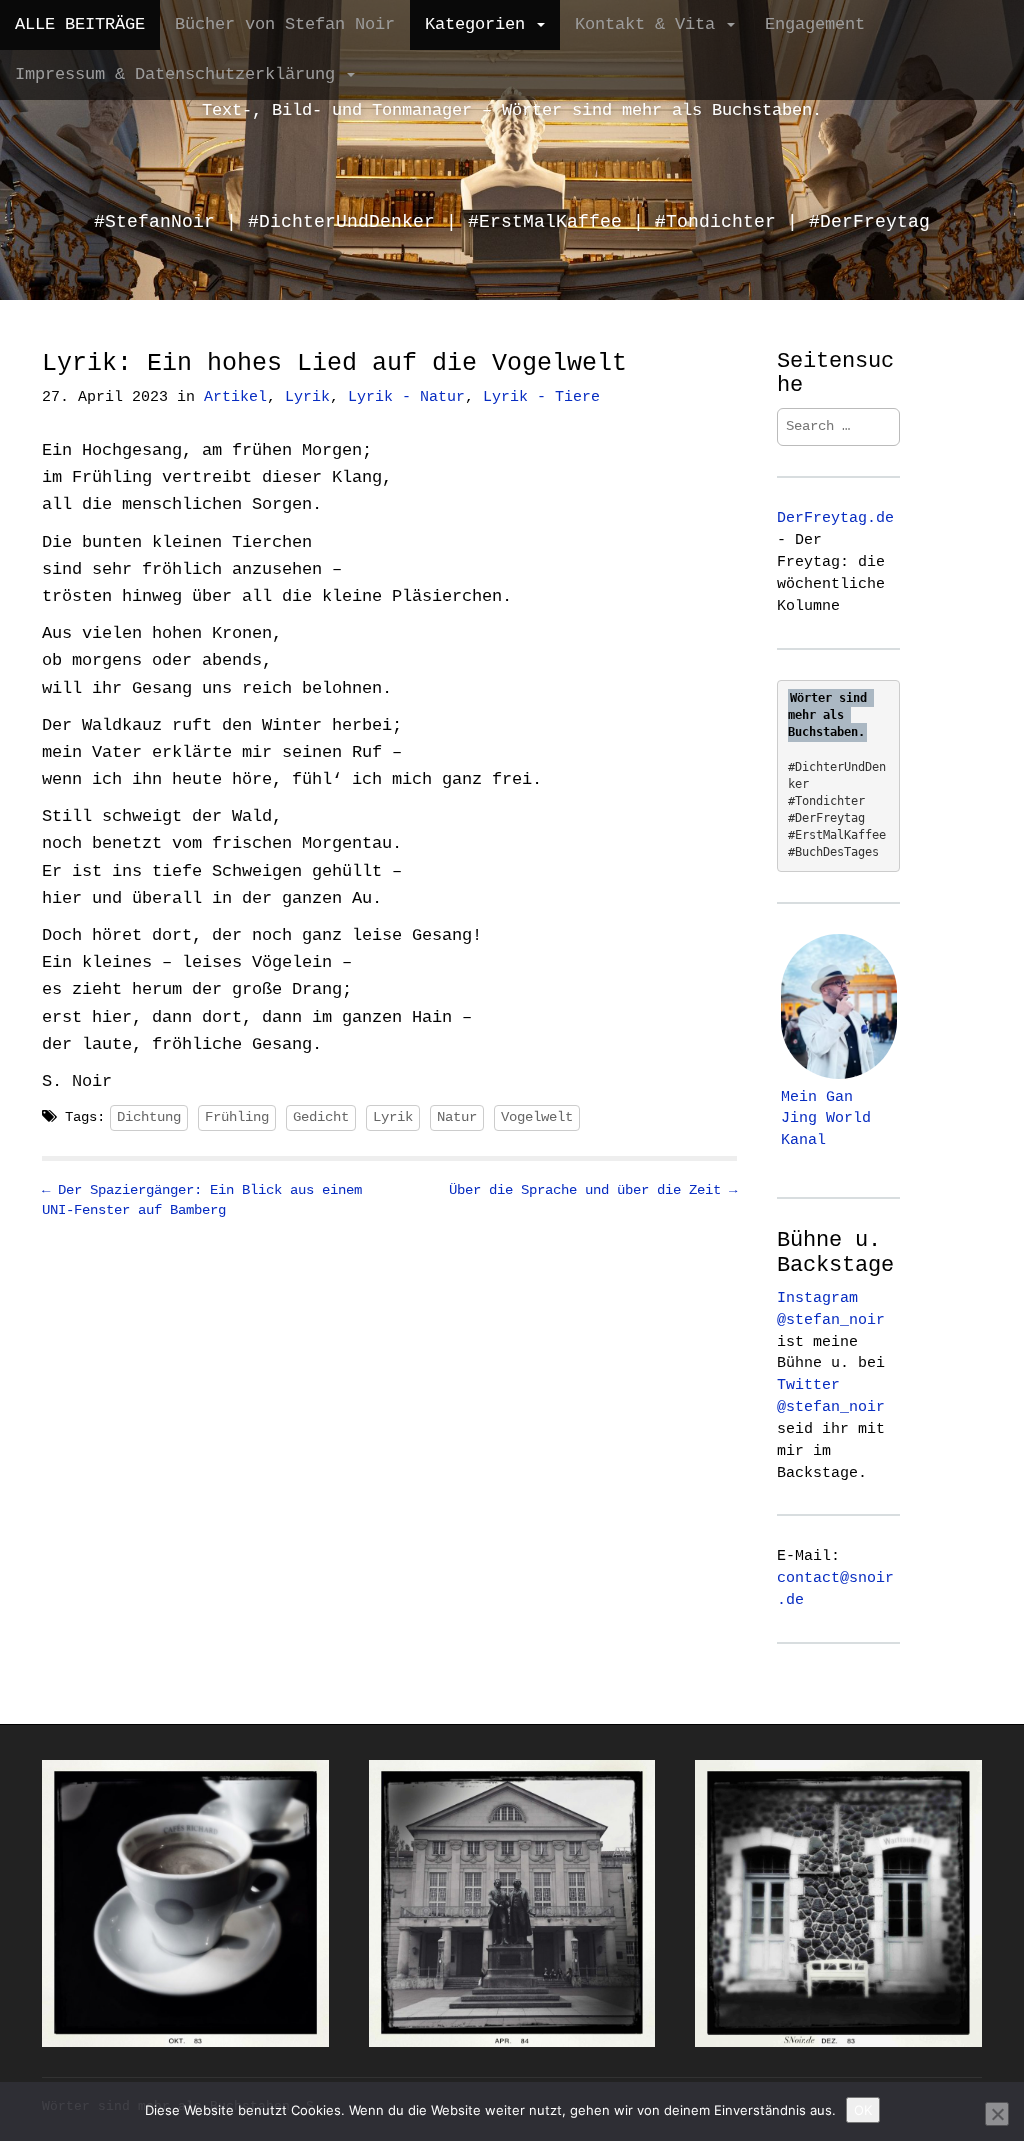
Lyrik (307, 397)
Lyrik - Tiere (541, 397)
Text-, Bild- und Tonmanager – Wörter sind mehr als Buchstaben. (512, 110)
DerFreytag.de (835, 518)
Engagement (815, 24)
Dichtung (149, 1117)
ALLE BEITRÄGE (80, 24)
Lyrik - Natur (406, 397)
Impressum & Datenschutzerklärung (180, 74)
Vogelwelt (537, 1117)
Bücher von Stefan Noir (285, 24)
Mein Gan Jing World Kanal (826, 1119)
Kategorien (480, 24)
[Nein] (997, 2114)
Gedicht (321, 1117)
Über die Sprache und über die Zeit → (593, 1190)
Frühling (237, 1117)
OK (863, 2110)
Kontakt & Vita (650, 24)
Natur (457, 1117)
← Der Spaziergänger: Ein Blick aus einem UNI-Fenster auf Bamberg (202, 1200)
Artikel (235, 397)
